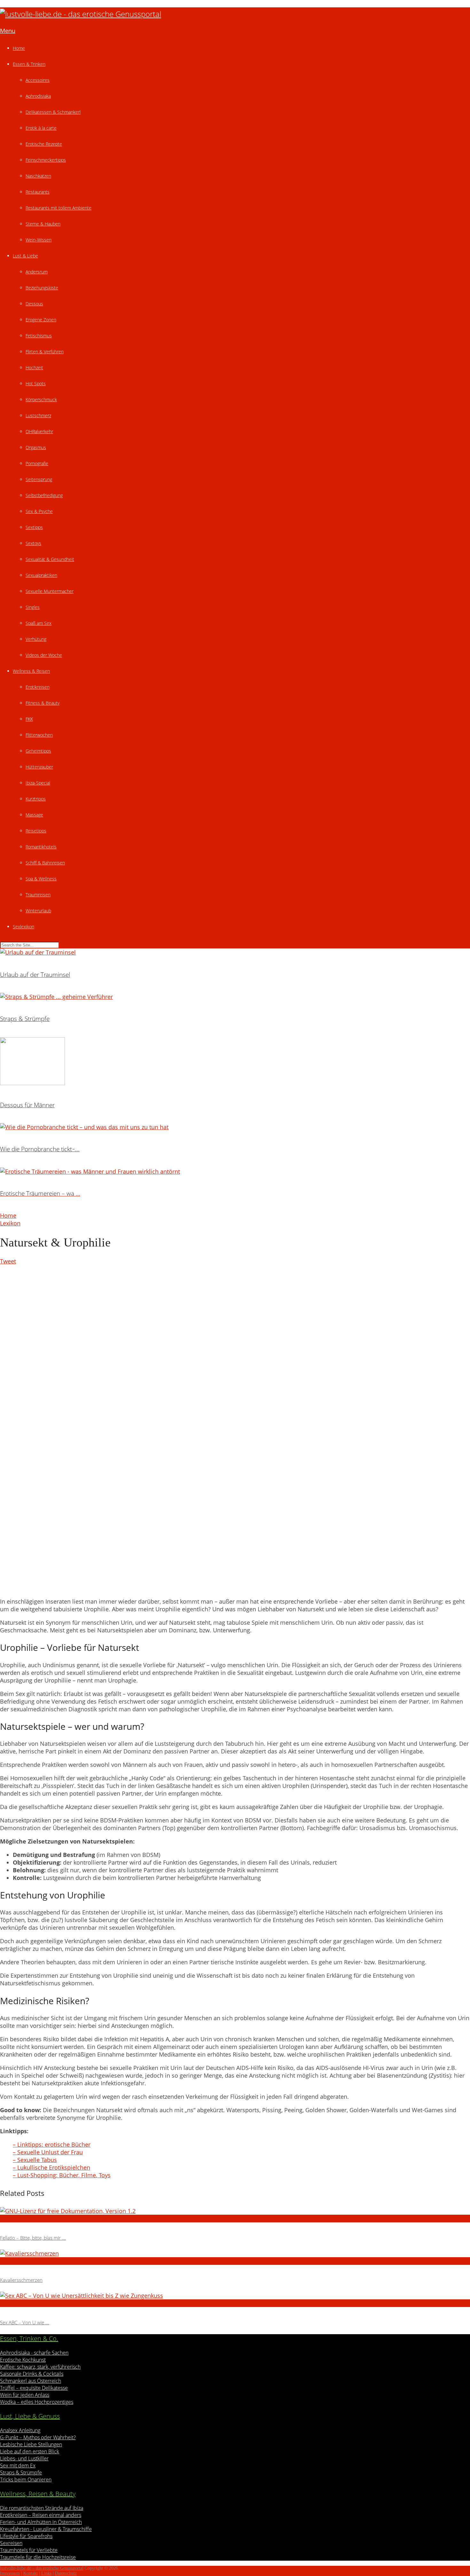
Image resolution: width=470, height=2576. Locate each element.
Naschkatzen (38, 176)
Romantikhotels (41, 847)
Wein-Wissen (39, 240)
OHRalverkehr (39, 431)
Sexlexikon (23, 927)
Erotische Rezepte (44, 144)
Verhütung (36, 639)
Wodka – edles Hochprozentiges (37, 2402)
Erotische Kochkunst (23, 2360)
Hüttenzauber (39, 767)
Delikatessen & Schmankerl (53, 112)
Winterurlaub (38, 911)
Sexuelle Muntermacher (50, 591)
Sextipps (34, 527)
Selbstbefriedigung (44, 495)
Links (46, 2573)
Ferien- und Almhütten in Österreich (41, 2522)
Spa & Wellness (41, 879)
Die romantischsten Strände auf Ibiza (42, 2508)
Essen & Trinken (29, 64)
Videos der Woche (44, 655)
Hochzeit (34, 368)
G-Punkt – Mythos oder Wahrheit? (38, 2437)
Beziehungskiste (42, 288)
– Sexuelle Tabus (35, 2160)
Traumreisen (38, 895)
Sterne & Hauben (43, 224)
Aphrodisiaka (38, 96)
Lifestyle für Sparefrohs (26, 2536)
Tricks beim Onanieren (26, 2480)
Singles (33, 607)
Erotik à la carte (41, 128)
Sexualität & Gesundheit (50, 559)
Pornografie (37, 463)
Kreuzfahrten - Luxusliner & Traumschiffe (46, 2529)
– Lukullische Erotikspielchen (51, 2167)
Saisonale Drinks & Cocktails (32, 2374)
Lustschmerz (38, 415)
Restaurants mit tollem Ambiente (59, 208)
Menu (8, 31)
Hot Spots (36, 383)
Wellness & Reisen (31, 671)
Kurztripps (36, 799)
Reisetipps (36, 831)
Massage (34, 815)
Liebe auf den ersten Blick (30, 2451)
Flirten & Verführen (45, 352)
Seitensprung (39, 479)
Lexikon (10, 1223)
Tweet (8, 1261)
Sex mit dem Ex (18, 2465)
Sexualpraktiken (41, 575)
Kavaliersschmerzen (21, 2280)
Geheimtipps (38, 751)
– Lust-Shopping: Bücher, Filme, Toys (62, 2175)
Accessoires (38, 80)
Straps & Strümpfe (21, 2472)
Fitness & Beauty (43, 703)
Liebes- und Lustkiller (24, 2458)
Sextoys (33, 543)
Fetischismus (39, 336)
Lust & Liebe (25, 256)
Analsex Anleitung (20, 2430)
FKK (29, 719)
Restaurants (38, 192)
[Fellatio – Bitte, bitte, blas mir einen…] (235, 2211)
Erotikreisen (38, 687)
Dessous (34, 304)
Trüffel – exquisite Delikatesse (34, 2388)
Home (19, 48)
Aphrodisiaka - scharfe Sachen (34, 2353)
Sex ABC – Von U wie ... (25, 2322)
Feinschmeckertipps (46, 160)
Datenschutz (66, 2573)
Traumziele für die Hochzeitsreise (38, 2557)
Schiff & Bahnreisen (45, 863)
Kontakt (31, 2573)
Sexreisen (11, 2543)
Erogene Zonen (41, 320)
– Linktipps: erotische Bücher (52, 2144)
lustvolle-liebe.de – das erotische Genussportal (42, 2568)
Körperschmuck (41, 399)
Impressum (10, 2573)
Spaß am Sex (39, 623)
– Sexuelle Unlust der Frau (48, 2152)
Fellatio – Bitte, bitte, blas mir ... (33, 2238)
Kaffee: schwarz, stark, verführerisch (40, 2367)
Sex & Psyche (39, 511)
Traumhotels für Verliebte (29, 2550)
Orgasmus (36, 447)
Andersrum (37, 272)
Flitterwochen (39, 735)
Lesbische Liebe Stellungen (31, 2444)
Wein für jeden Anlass (25, 2395)
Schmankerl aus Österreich (31, 2381)
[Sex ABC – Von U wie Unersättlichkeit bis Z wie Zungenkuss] (235, 2296)
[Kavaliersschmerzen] (235, 2253)
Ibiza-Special (38, 783)
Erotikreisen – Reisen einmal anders (41, 2515)
